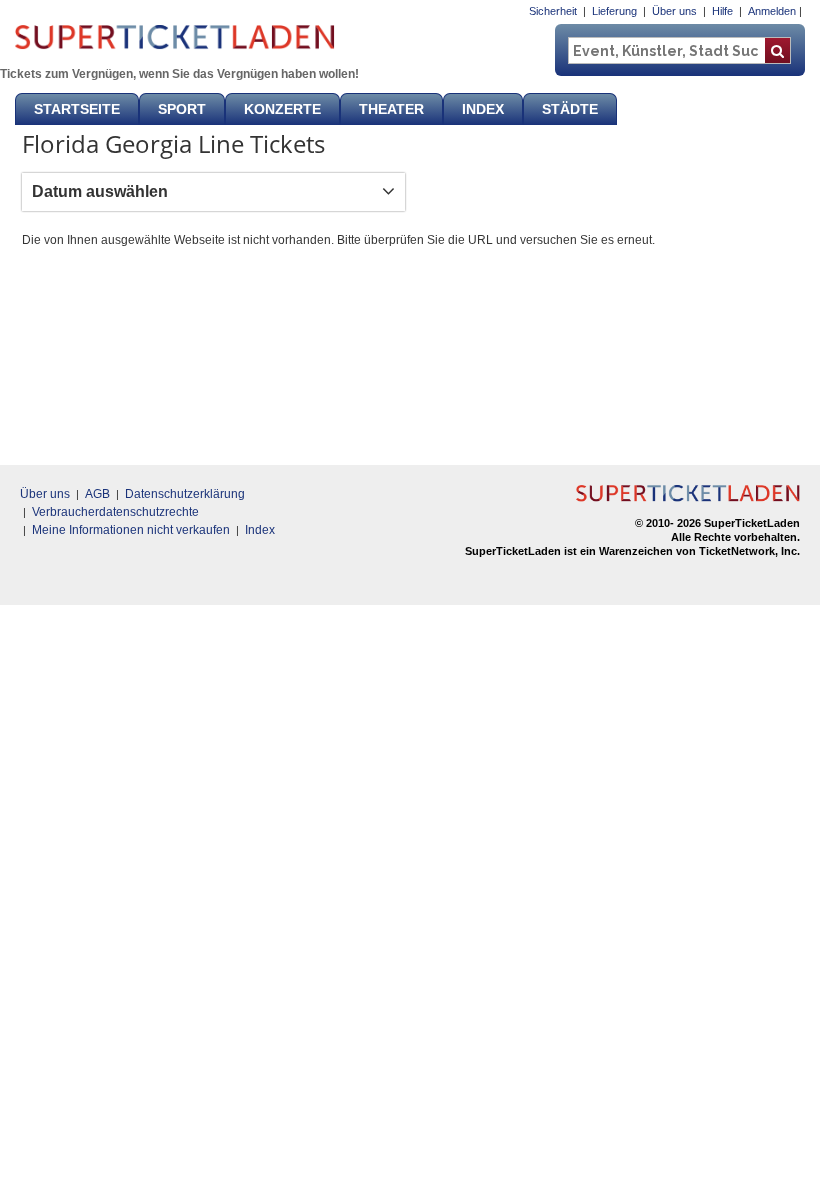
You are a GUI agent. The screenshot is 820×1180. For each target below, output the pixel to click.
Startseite (77, 109)
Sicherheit (553, 11)
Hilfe (722, 11)
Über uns (674, 11)
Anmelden (772, 11)
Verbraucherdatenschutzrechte (115, 512)
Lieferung (614, 11)
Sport (182, 109)
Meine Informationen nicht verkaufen (131, 530)
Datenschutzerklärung (185, 494)
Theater (391, 109)
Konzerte (282, 109)
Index (483, 109)
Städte (570, 109)
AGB (97, 494)
